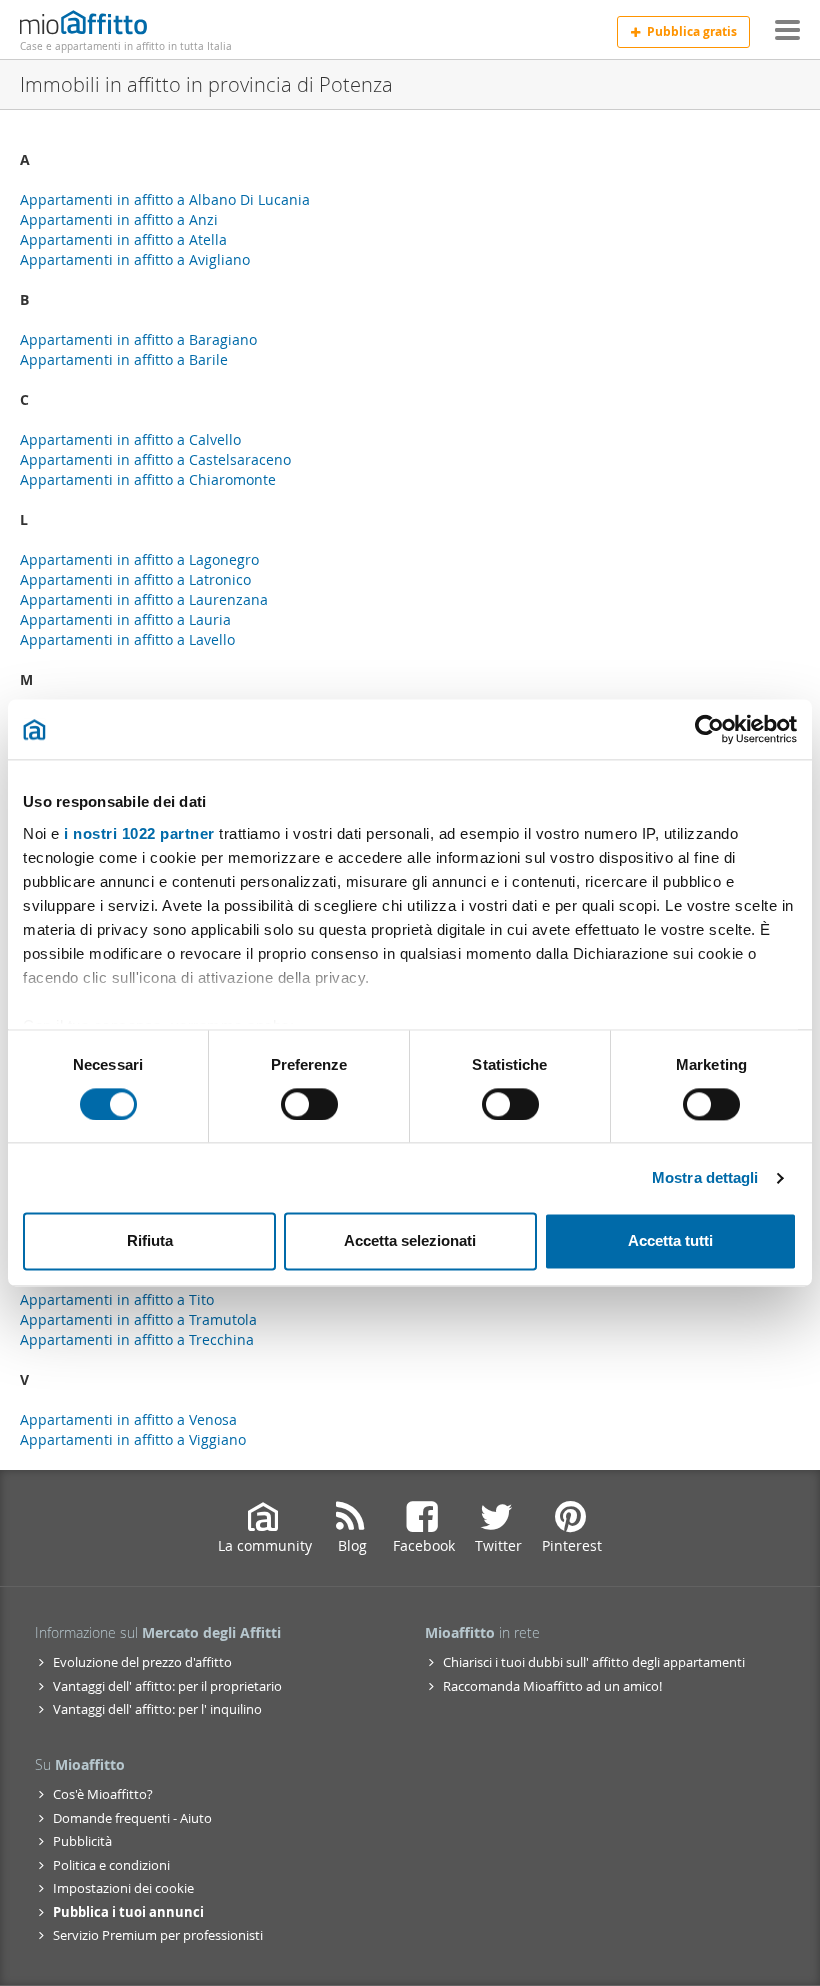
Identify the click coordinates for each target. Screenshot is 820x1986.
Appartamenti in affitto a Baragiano (138, 339)
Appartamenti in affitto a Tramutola (138, 1319)
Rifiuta (150, 1241)
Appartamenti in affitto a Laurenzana (144, 599)
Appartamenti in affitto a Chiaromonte (148, 479)
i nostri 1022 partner (139, 833)
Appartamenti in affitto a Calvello (130, 439)
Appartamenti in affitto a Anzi (119, 219)
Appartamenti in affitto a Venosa (128, 1419)
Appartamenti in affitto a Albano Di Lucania (165, 199)
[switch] (309, 1104)
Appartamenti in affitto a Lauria (125, 619)
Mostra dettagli (705, 1177)
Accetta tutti (670, 1241)
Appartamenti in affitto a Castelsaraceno (155, 459)
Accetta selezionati (410, 1241)
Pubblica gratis (692, 31)
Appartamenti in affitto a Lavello (127, 639)
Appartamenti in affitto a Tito (117, 1299)
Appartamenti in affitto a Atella (123, 239)
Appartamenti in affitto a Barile (124, 359)
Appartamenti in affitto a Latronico (135, 579)
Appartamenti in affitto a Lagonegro (139, 559)
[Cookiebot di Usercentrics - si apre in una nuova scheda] (709, 729)
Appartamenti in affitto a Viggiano (133, 1439)
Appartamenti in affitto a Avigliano (135, 259)
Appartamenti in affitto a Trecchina (137, 1339)
